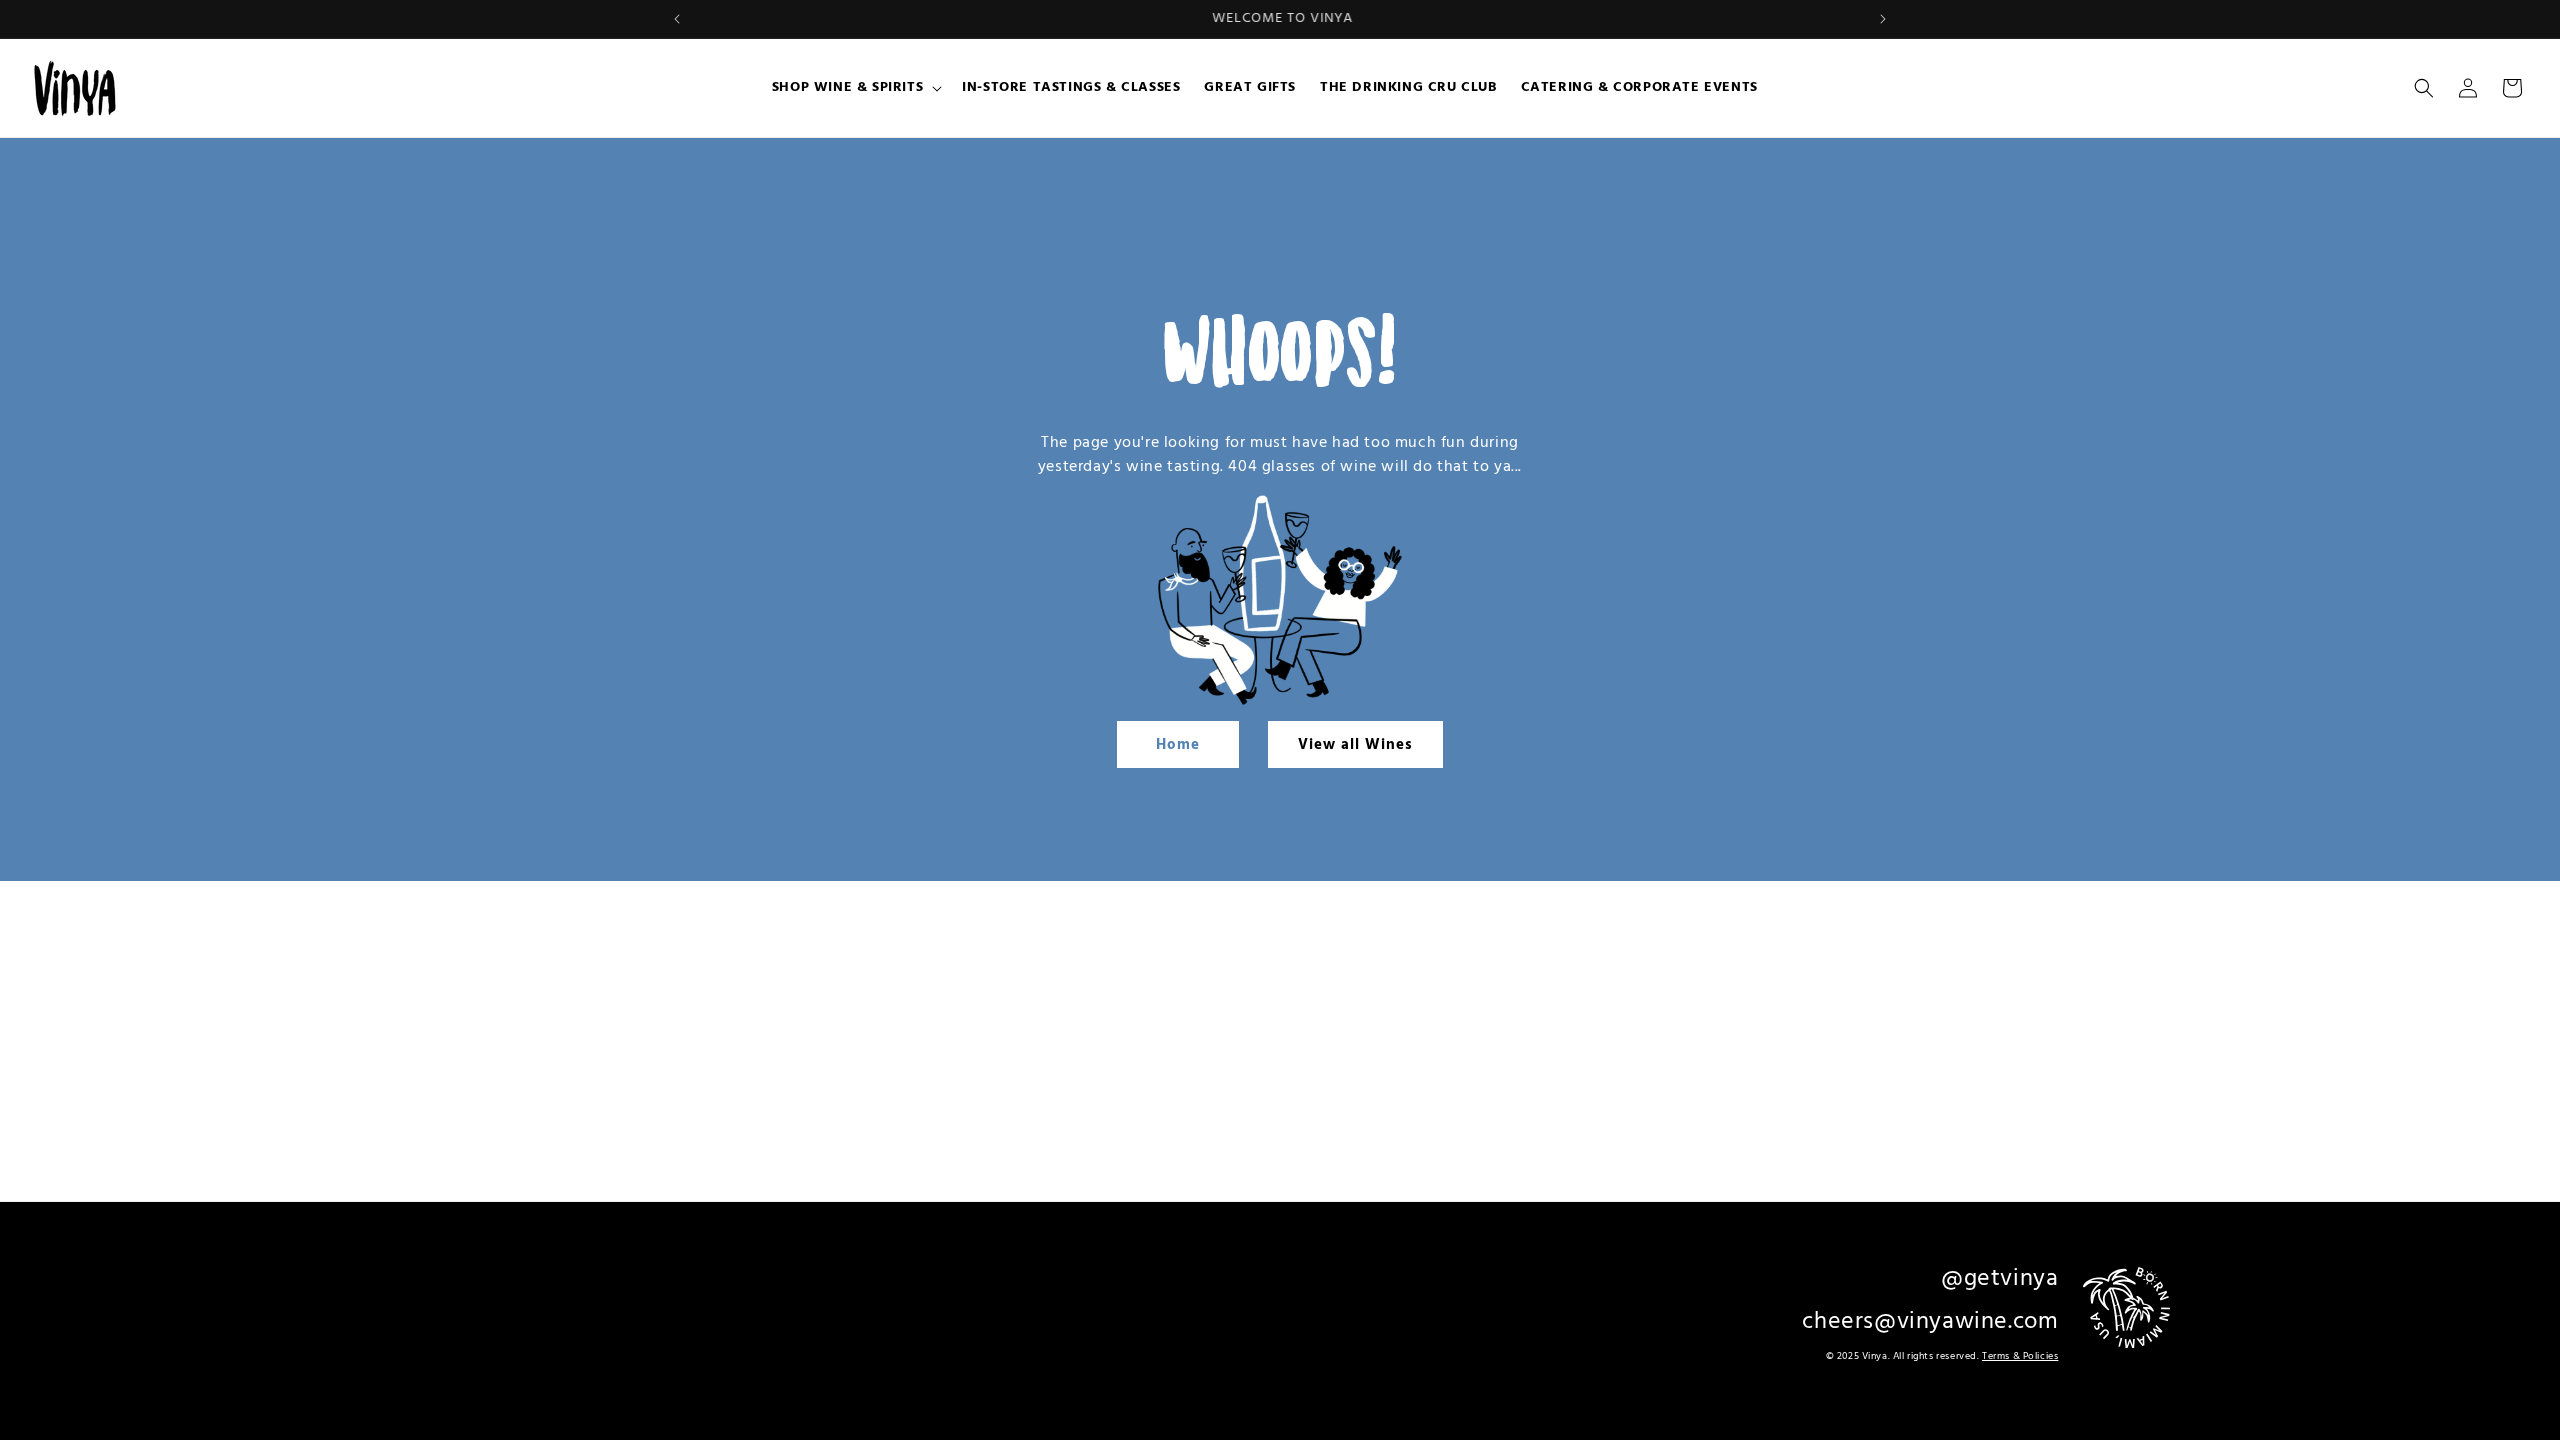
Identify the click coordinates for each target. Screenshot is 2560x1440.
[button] (855, 88)
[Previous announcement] (677, 19)
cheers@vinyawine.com (1930, 1322)
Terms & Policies (2020, 1356)
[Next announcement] (1883, 19)
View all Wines (1355, 745)
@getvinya (1999, 1279)
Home (1178, 745)
